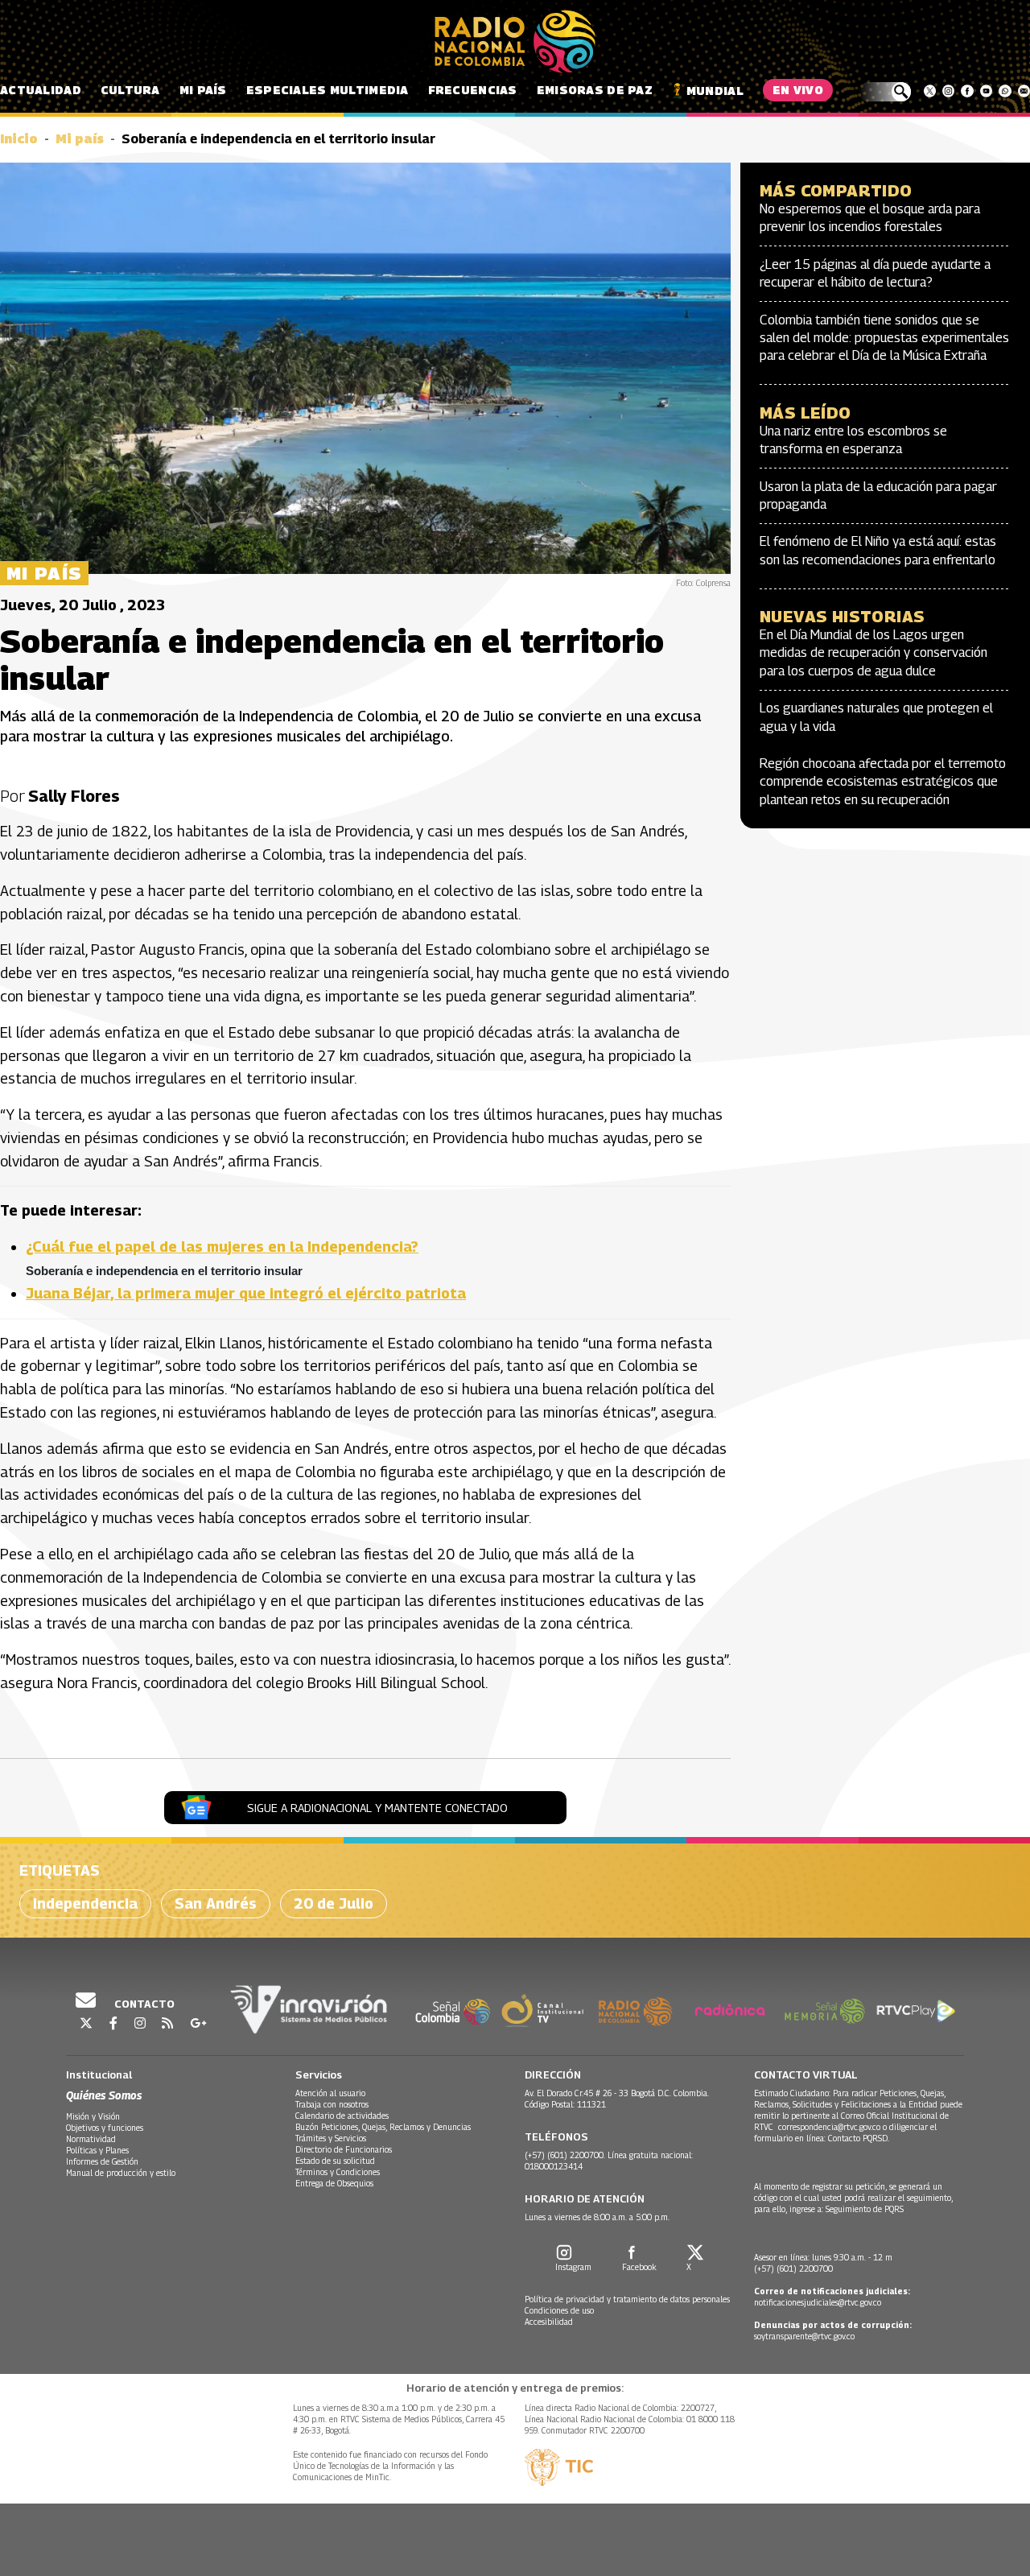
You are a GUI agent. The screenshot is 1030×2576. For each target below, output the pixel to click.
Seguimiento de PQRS (865, 2209)
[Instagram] (948, 91)
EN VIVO (798, 90)
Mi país (203, 90)
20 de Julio (334, 1903)
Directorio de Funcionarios (344, 2149)
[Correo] (1024, 91)
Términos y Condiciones (338, 2172)
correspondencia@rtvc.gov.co (829, 2127)
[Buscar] (885, 92)
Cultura (130, 90)
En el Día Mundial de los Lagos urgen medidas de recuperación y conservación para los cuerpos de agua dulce (873, 653)
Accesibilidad (549, 2322)
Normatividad (91, 2139)
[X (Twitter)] (930, 91)
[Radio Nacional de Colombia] (515, 42)
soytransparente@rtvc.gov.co (804, 2336)
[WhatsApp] (1005, 91)
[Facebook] (967, 91)
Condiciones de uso (559, 2310)
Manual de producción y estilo (121, 2173)
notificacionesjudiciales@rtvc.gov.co (818, 2302)
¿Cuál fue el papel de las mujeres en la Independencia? (222, 1247)
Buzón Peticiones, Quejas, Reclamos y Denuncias (383, 2127)
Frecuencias (473, 90)
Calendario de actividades (342, 2116)
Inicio (19, 139)
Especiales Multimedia (328, 90)
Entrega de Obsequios (334, 2183)
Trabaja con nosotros (332, 2104)
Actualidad (41, 90)
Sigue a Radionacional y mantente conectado (377, 1808)
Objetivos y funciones (105, 2128)
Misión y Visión (93, 2116)
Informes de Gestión (102, 2161)
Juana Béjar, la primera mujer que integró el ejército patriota (246, 1293)
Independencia (85, 1903)
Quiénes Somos (104, 2095)
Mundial (715, 91)
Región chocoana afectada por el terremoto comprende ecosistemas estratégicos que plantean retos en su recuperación (883, 782)
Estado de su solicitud (335, 2161)
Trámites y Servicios (331, 2138)
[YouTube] (986, 91)
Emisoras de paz (595, 90)
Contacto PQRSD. (860, 2138)
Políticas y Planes (97, 2150)
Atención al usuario (330, 2093)
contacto (143, 2004)
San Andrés (216, 1903)
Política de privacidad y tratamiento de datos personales (627, 2299)
